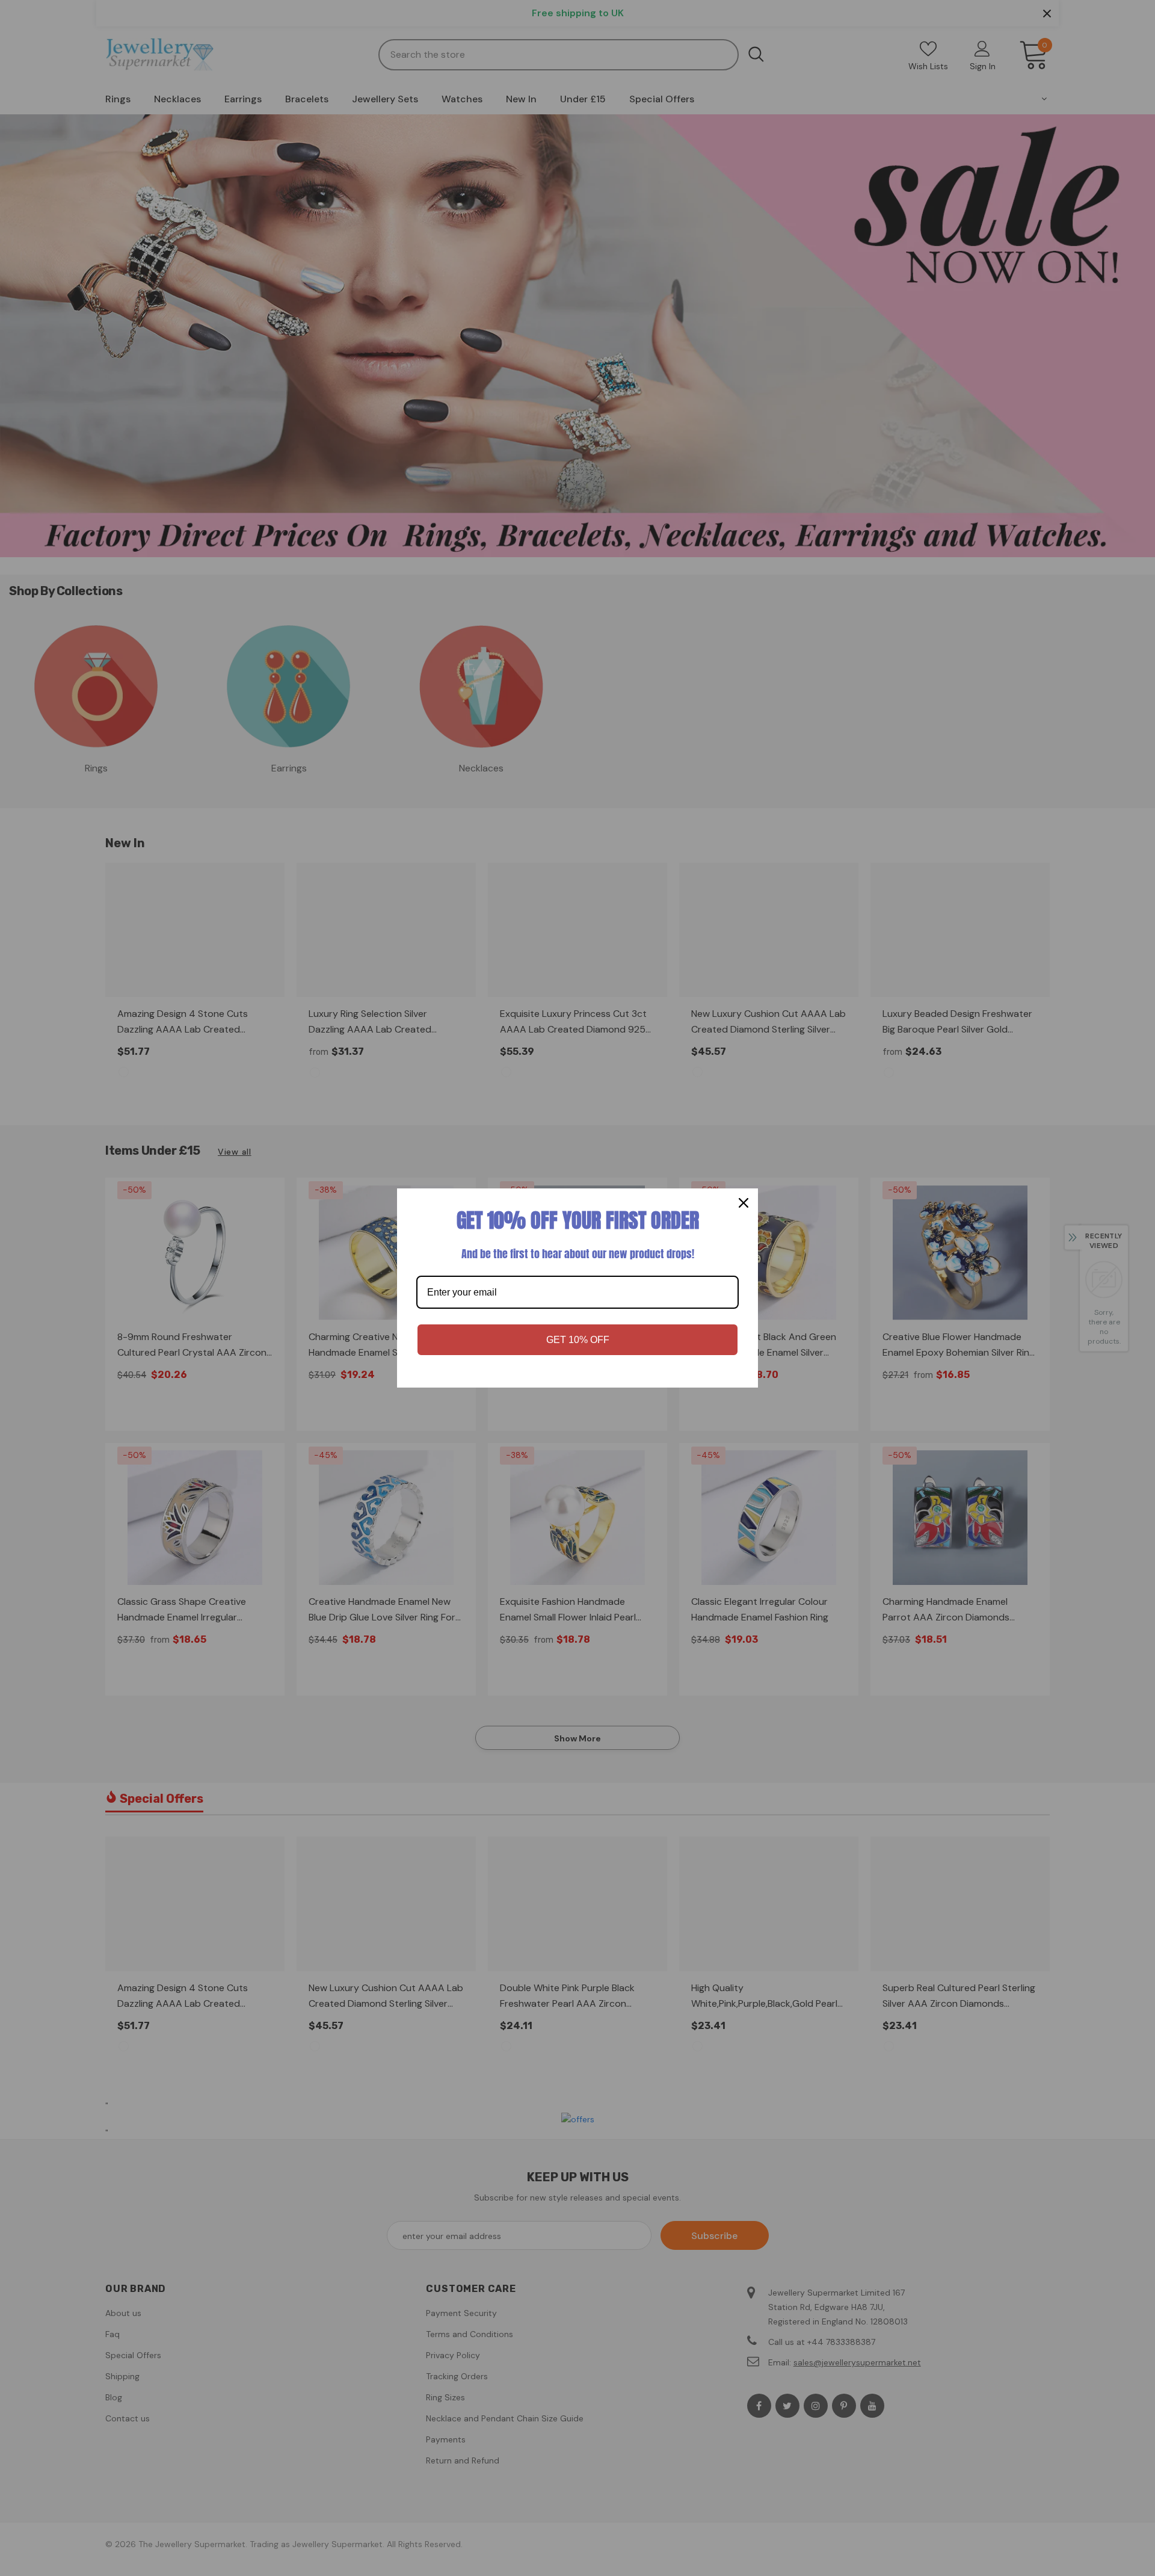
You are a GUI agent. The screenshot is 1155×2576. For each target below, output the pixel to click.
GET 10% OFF (578, 1340)
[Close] (744, 1203)
